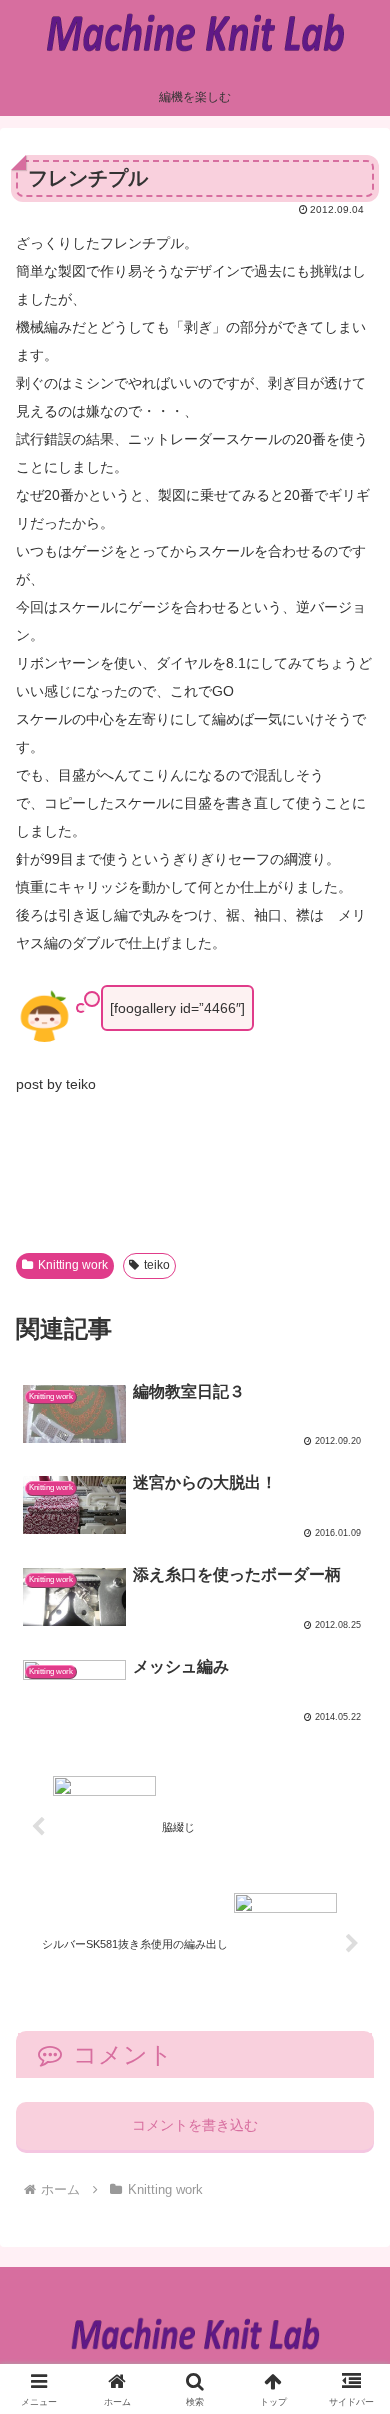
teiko (157, 1265)
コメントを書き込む (195, 2125)
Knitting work (73, 1265)
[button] (348, 2307)
